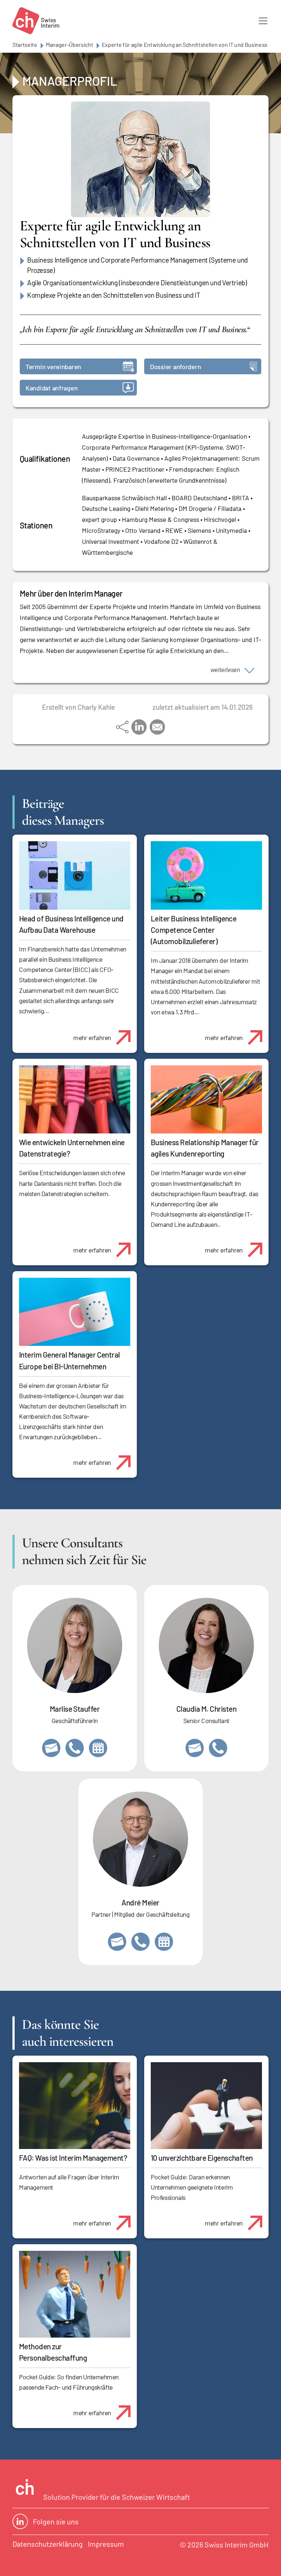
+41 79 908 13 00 (75, 1748)
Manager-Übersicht (70, 44)
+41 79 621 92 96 (140, 1942)
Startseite (25, 44)
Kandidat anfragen (52, 388)
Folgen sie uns (56, 2521)
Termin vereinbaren (53, 367)
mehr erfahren (92, 1038)
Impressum (106, 2544)
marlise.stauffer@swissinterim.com (51, 1748)
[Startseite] (36, 21)
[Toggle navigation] (263, 21)
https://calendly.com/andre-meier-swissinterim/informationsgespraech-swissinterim (164, 1942)
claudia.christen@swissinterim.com (195, 1748)
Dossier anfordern (175, 367)
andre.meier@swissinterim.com (117, 1942)
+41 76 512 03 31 (218, 1748)
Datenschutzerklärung (48, 2544)
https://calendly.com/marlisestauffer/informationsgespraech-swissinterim (98, 1748)
